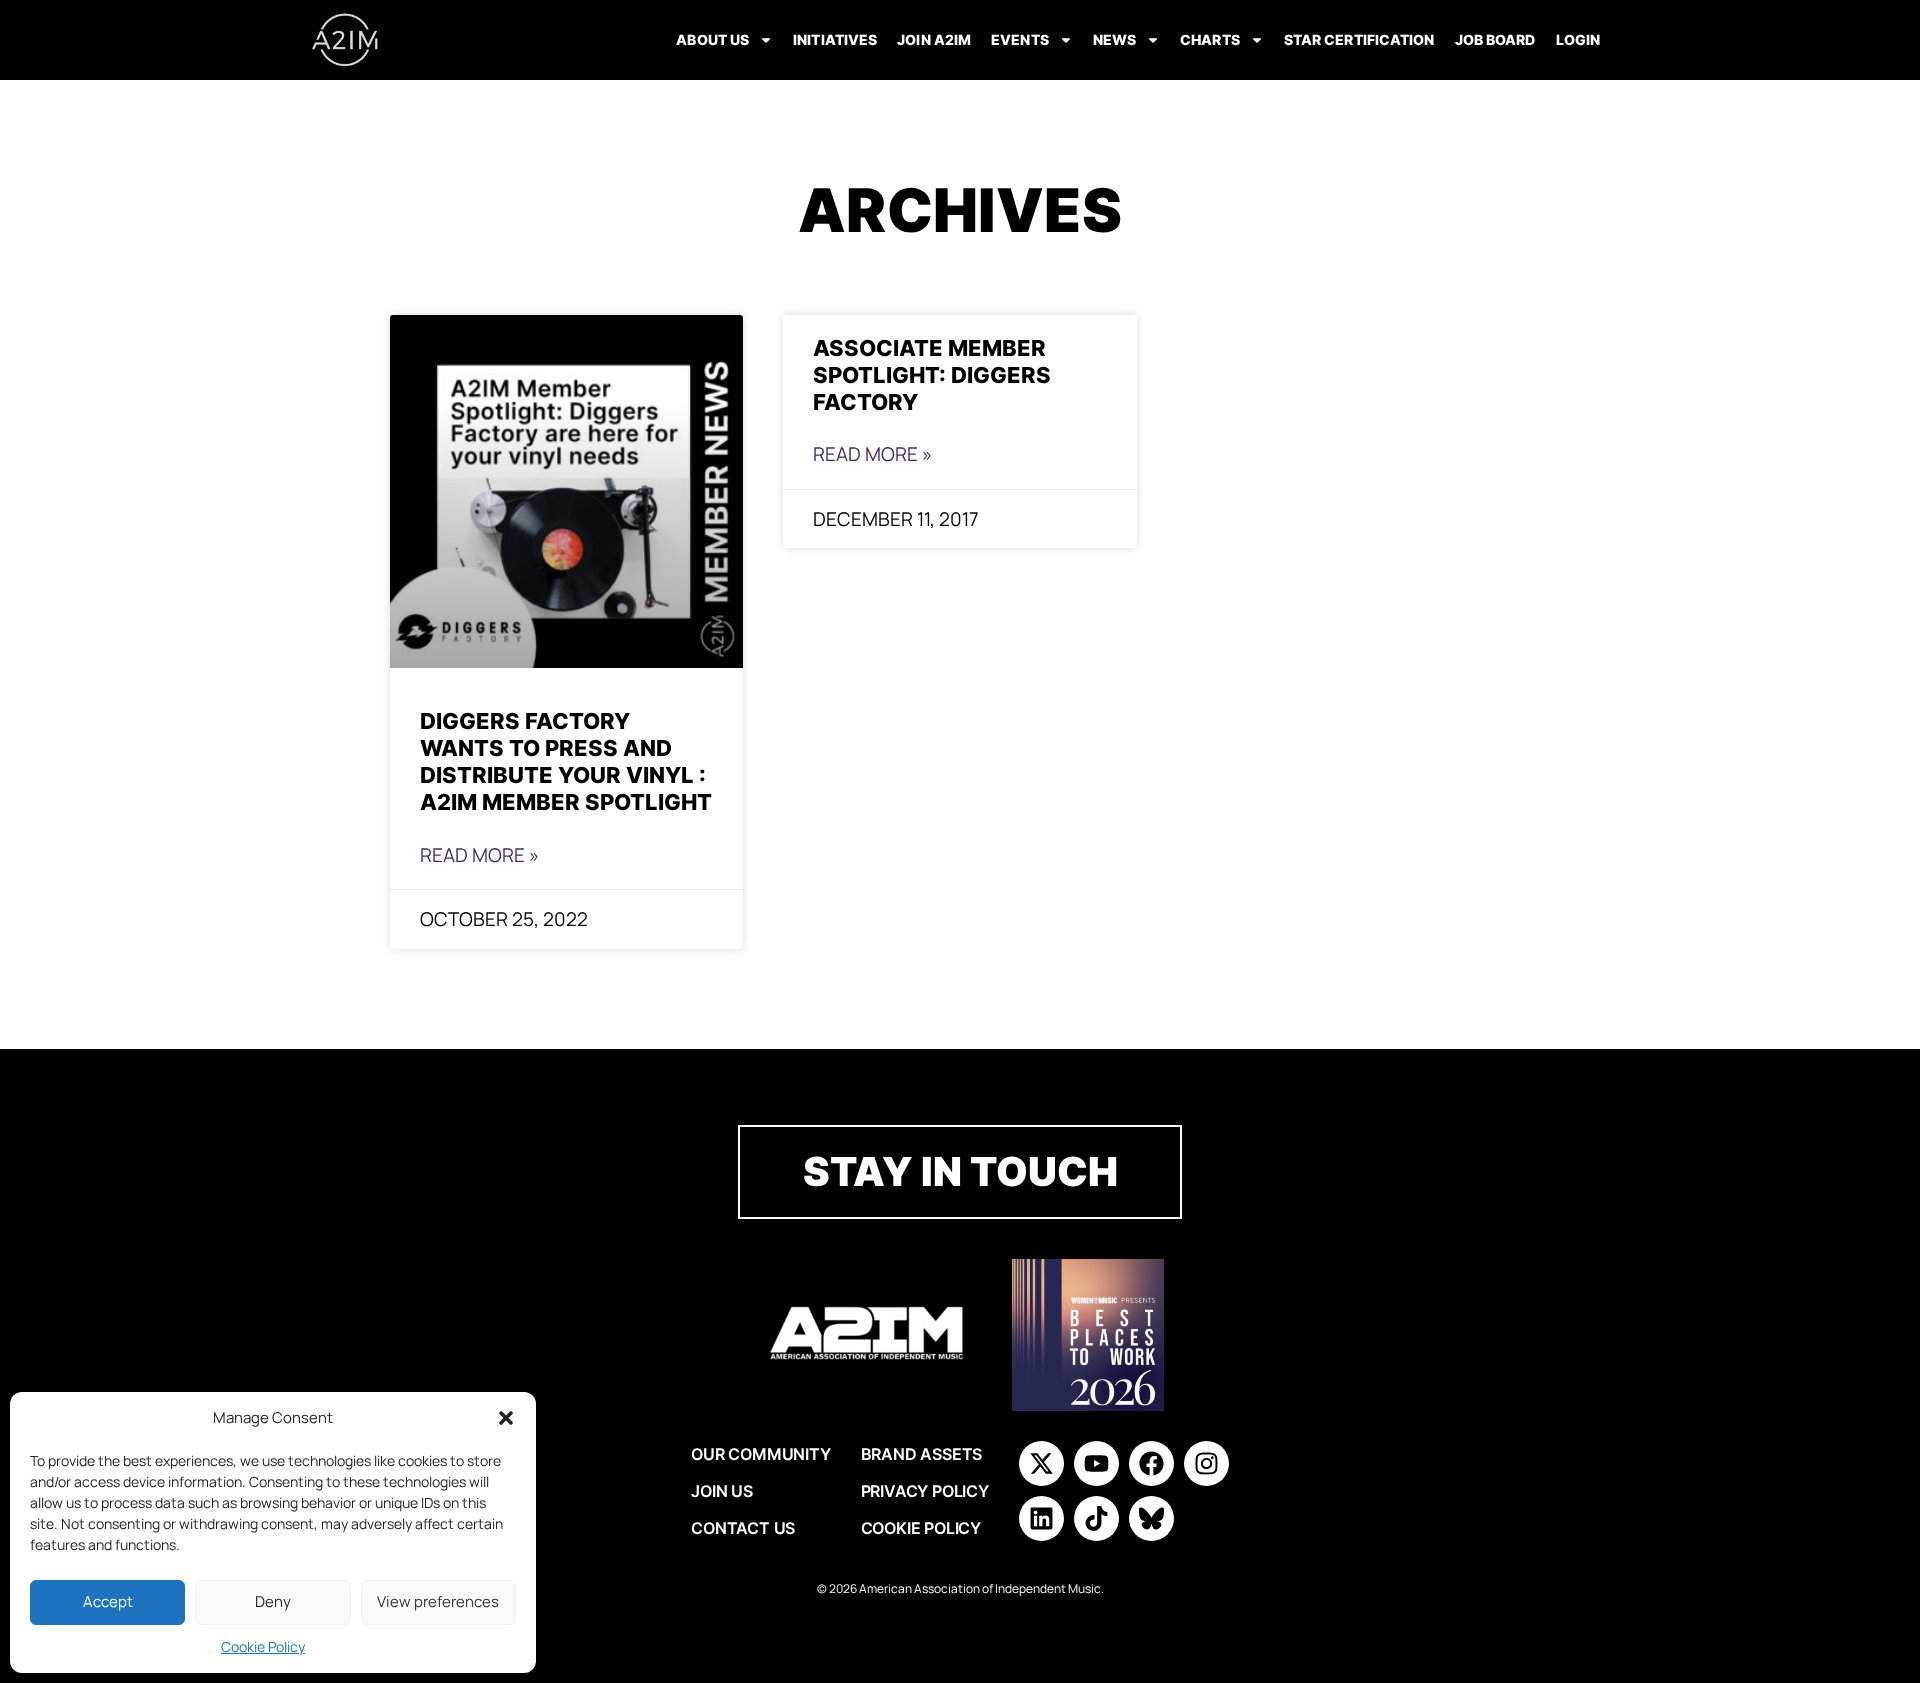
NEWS (1114, 39)
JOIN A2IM (934, 39)
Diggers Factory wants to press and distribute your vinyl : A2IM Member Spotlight (566, 761)
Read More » (479, 855)
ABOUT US (712, 39)
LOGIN (1578, 39)
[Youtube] (1096, 1463)
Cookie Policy (263, 1646)
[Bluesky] (1151, 1518)
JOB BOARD (1495, 39)
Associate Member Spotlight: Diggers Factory (932, 374)
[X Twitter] (1041, 1463)
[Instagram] (1206, 1463)
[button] (506, 1418)
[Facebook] (1151, 1463)
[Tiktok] (1096, 1518)
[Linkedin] (1041, 1518)
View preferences (438, 1601)
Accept (108, 1601)
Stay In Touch (960, 1171)
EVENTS (1020, 39)
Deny (273, 1601)
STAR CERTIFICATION (1359, 39)
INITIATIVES (835, 39)
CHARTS (1210, 39)
